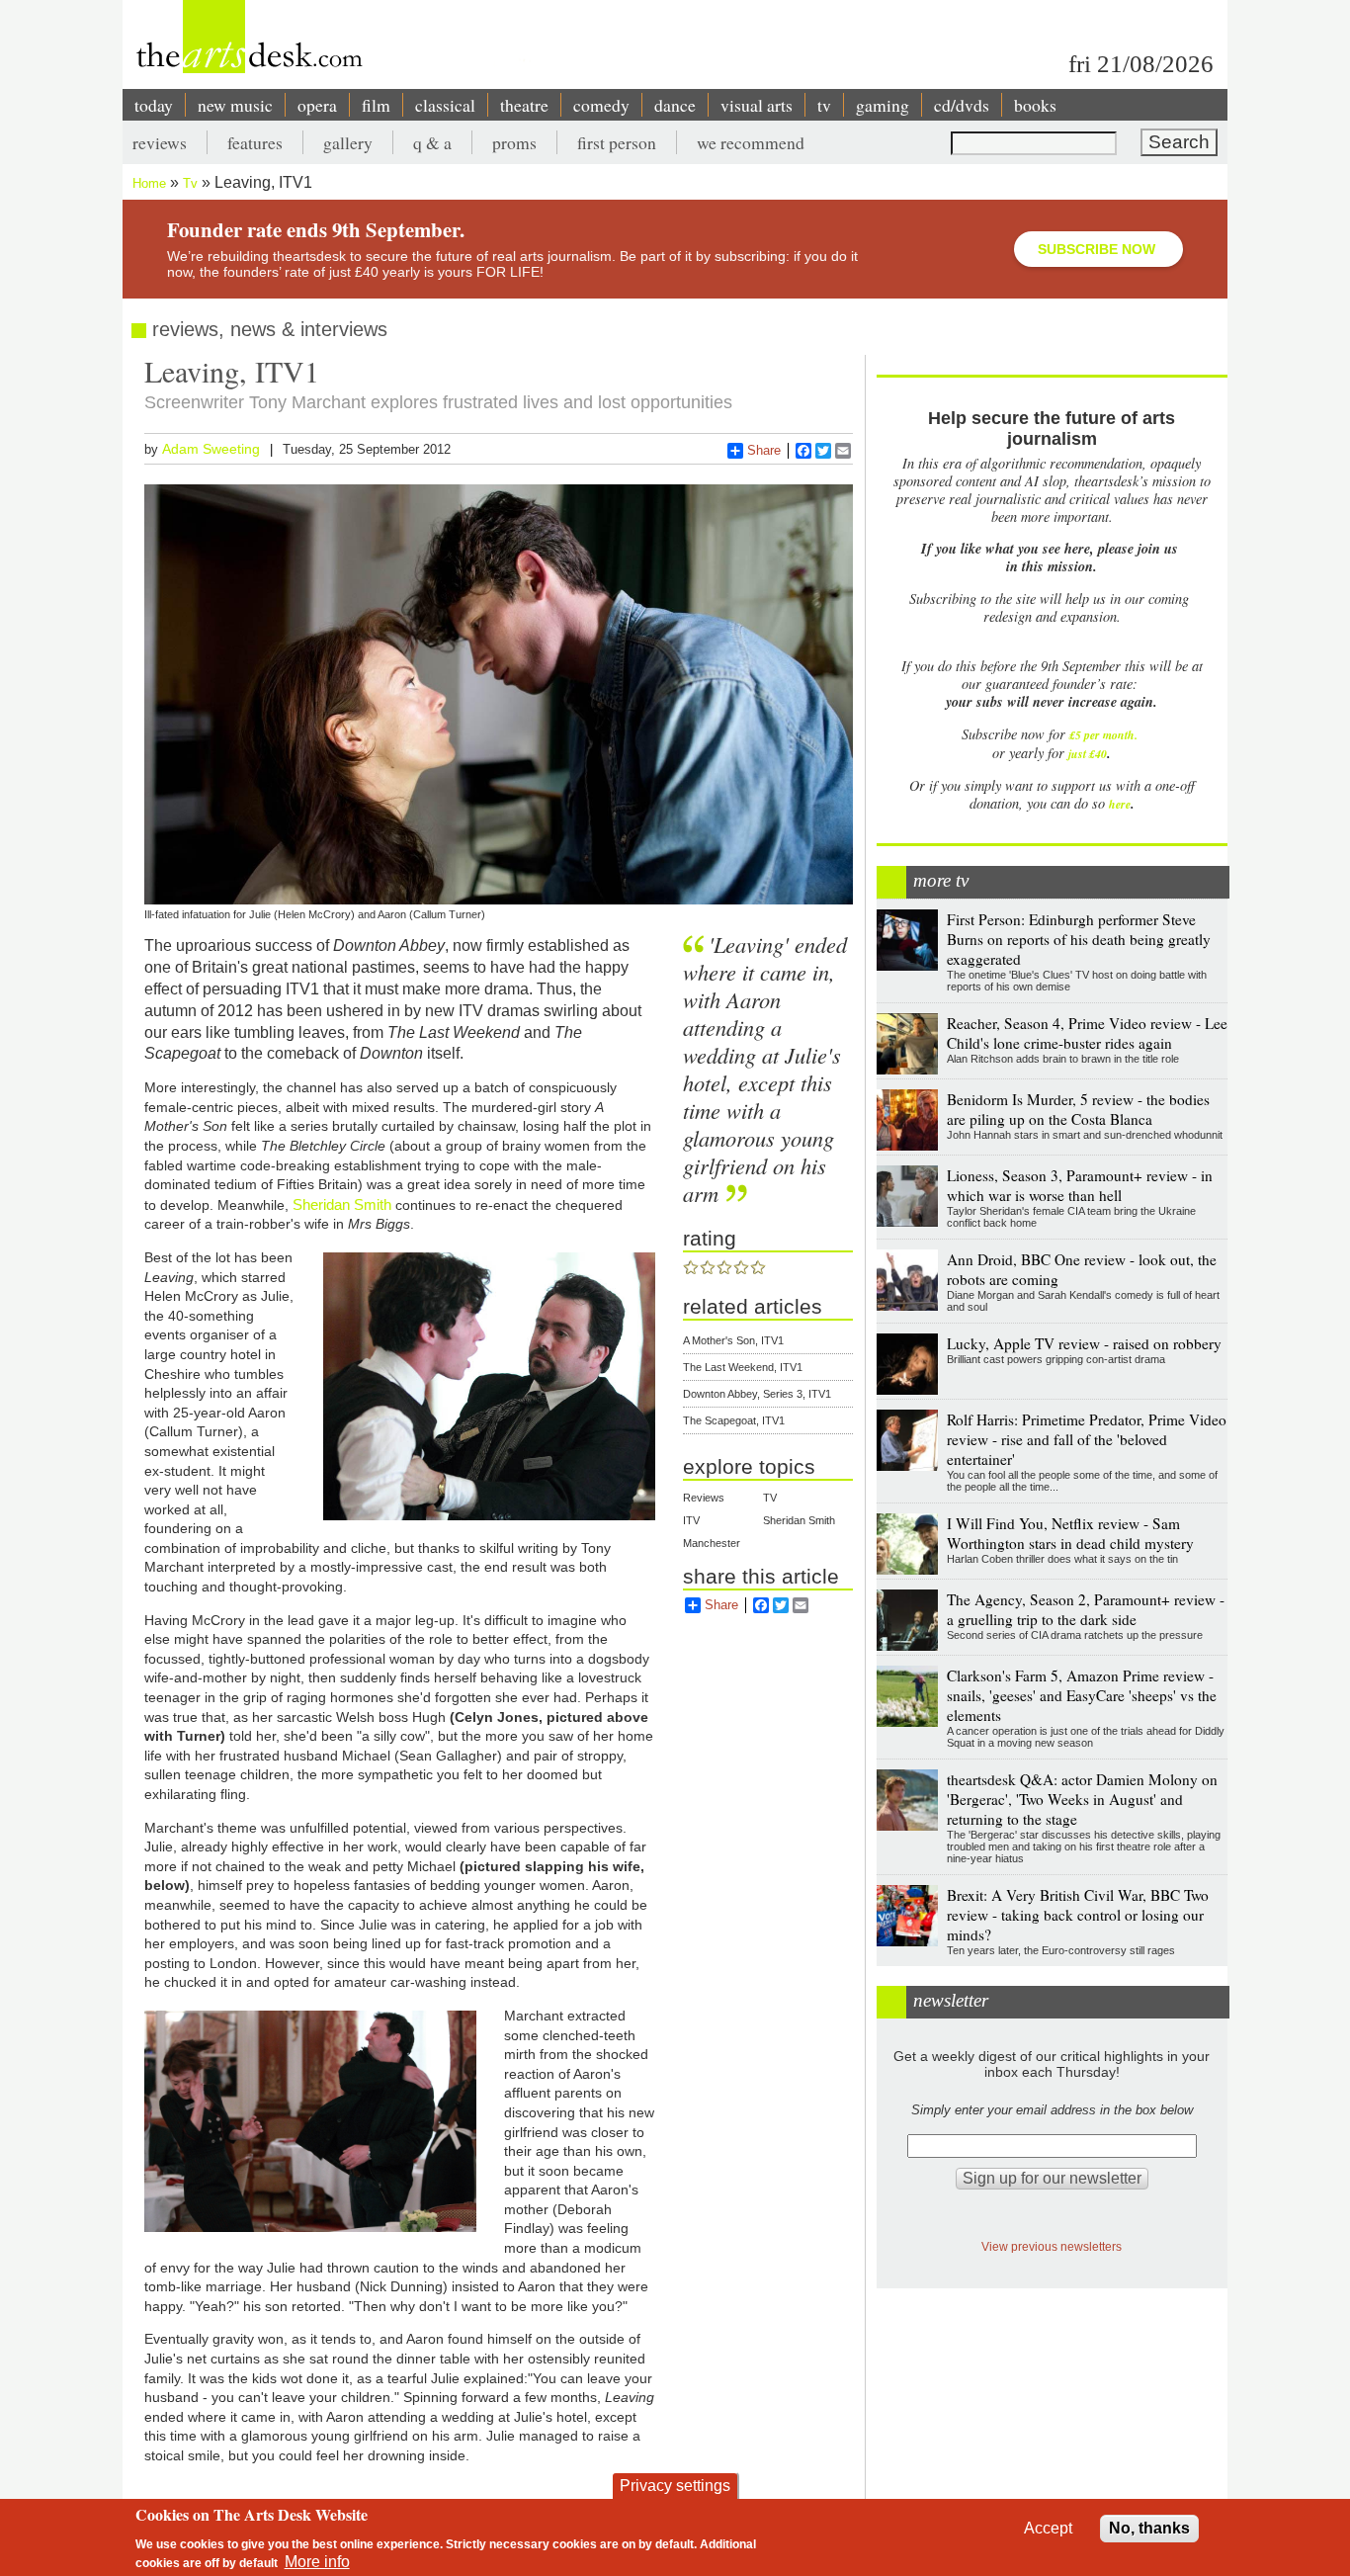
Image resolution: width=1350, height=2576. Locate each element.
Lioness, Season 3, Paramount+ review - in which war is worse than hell (1080, 1185)
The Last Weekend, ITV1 (743, 1367)
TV (770, 1498)
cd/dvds (962, 105)
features (255, 142)
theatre (524, 105)
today (154, 105)
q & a (432, 142)
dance (675, 105)
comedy (601, 105)
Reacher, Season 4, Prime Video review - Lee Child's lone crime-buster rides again (1087, 1033)
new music (235, 105)
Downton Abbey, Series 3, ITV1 (757, 1394)
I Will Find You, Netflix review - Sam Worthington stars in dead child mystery (1070, 1533)
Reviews (704, 1498)
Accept (1048, 2528)
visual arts (757, 105)
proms (514, 142)
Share (764, 450)
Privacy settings (675, 2486)
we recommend (751, 142)
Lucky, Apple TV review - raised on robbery (1084, 1343)
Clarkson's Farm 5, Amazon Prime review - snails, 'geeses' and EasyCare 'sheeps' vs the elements (1082, 1695)
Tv (190, 183)
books (1035, 105)
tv (824, 105)
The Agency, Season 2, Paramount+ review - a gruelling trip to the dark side (1086, 1609)
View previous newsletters (1052, 2246)
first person (617, 142)
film (376, 105)
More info (317, 2562)
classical (445, 105)
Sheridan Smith (342, 1204)
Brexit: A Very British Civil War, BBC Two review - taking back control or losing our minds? (1078, 1915)
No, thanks (1149, 2528)
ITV (691, 1520)
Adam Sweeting (211, 449)
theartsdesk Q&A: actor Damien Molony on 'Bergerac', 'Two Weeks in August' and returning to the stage (1082, 1799)
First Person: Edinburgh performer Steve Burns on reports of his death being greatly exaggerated (1079, 939)
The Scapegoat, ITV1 (734, 1420)
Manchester (712, 1543)
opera (317, 105)
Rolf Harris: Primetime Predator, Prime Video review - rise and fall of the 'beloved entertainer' (1087, 1439)
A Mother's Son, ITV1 (733, 1340)
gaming (883, 105)
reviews (160, 142)
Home (149, 183)
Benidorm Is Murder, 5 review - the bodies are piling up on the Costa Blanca (1078, 1109)
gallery (348, 142)
